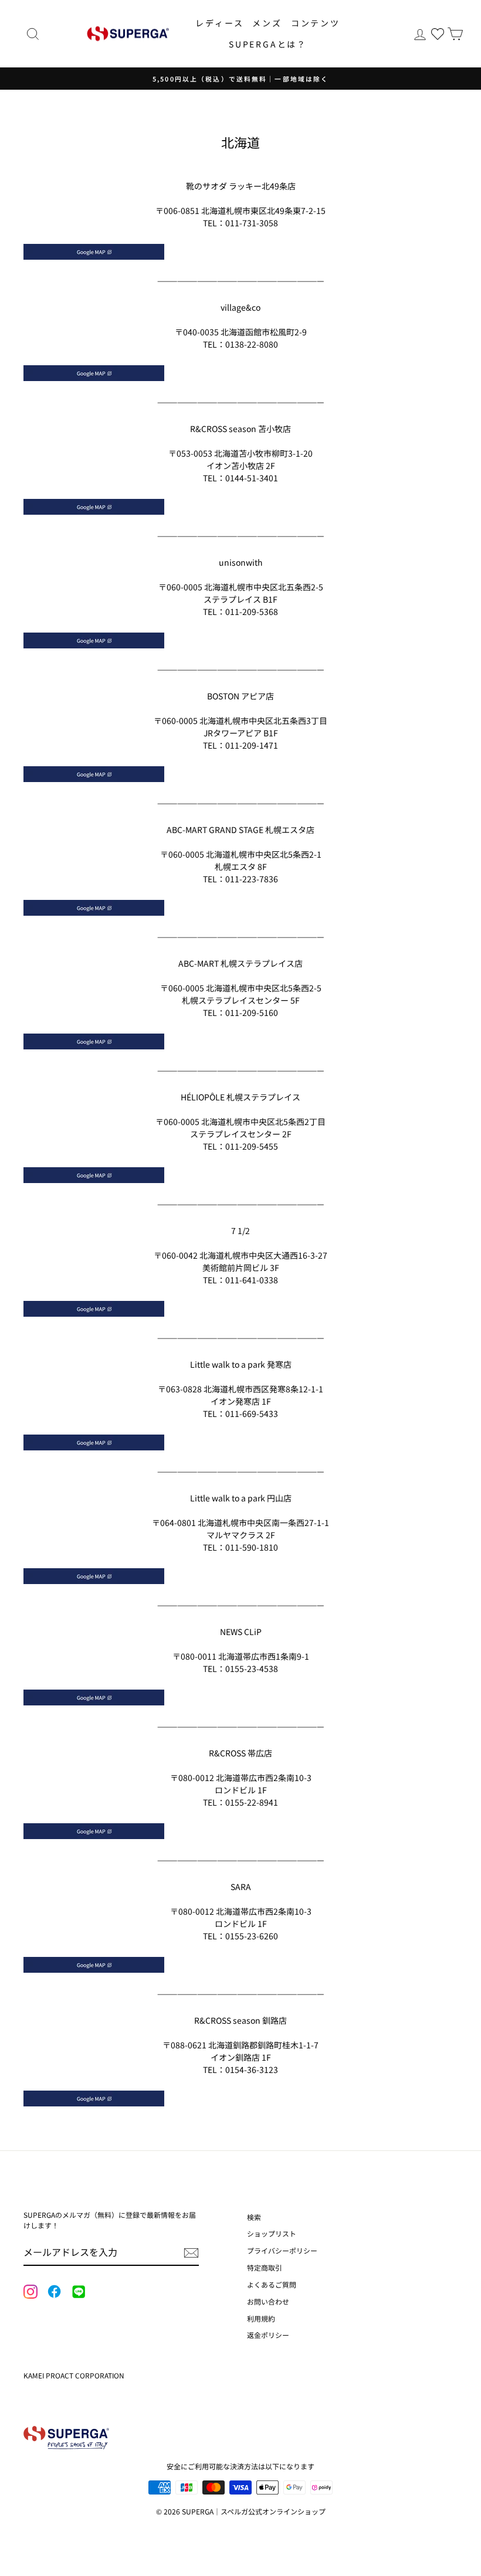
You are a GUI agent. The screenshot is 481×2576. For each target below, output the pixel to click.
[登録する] (191, 2252)
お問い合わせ (268, 2301)
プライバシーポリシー (282, 2250)
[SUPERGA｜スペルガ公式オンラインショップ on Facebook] (54, 2292)
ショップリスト (272, 2233)
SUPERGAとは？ (268, 44)
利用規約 (261, 2318)
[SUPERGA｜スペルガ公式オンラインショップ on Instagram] (31, 2293)
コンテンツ (316, 23)
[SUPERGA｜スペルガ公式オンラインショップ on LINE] (78, 2292)
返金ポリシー (268, 2335)
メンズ (267, 23)
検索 (254, 2217)
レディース (219, 23)
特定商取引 (265, 2267)
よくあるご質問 (272, 2284)
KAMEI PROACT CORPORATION (74, 2375)
